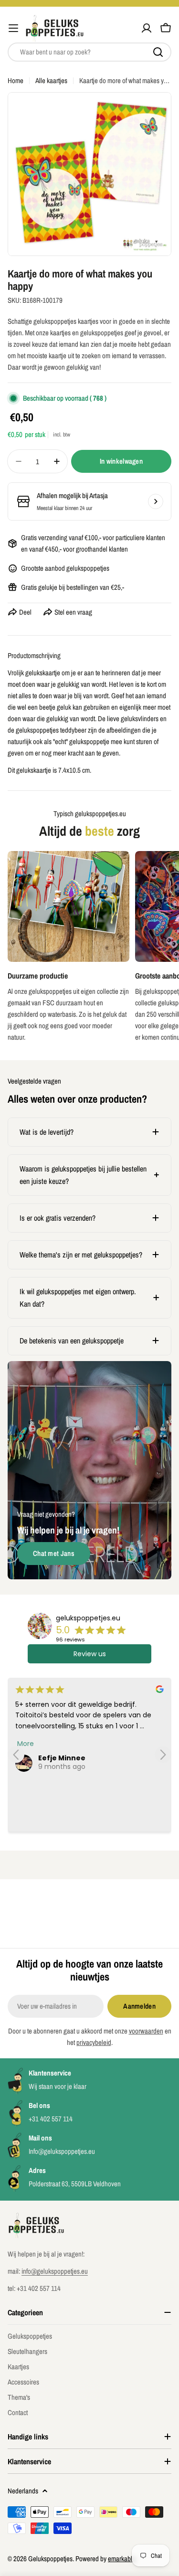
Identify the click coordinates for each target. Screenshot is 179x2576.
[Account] (147, 28)
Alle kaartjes (51, 80)
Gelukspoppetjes (50, 2559)
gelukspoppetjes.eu (88, 1618)
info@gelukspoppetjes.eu (55, 2271)
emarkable (122, 2559)
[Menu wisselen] (13, 28)
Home (16, 80)
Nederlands (23, 2491)
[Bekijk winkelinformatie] (156, 501)
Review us (90, 1654)
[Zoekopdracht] (158, 52)
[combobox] (89, 52)
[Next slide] (163, 1755)
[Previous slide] (16, 1755)
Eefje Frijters (61, 1758)
